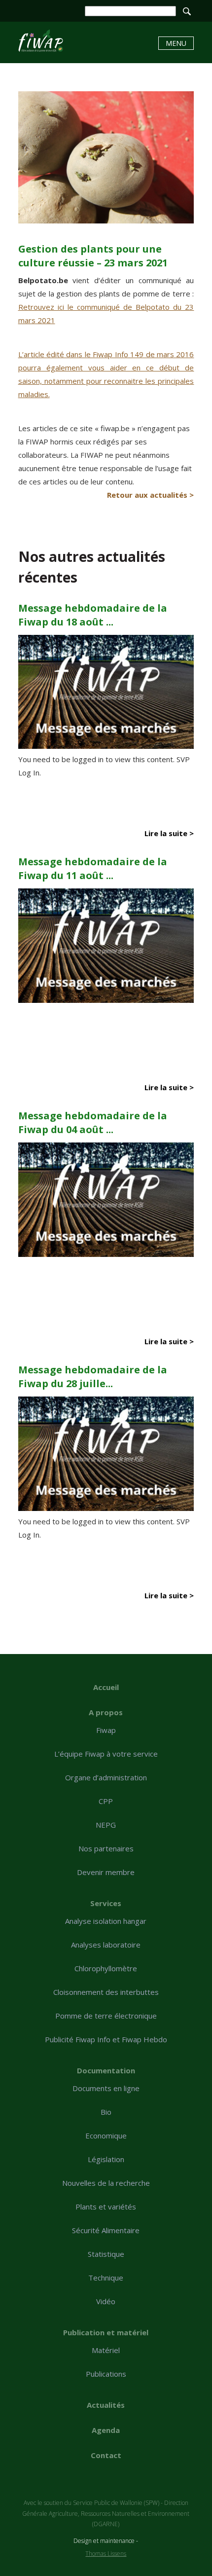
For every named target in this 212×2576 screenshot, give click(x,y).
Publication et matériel (106, 2332)
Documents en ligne (106, 2088)
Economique (106, 2135)
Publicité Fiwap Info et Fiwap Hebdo (106, 2039)
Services (106, 1903)
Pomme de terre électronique (106, 2016)
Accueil (106, 1687)
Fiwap (106, 1730)
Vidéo (106, 2301)
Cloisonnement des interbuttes (106, 1992)
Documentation (106, 2070)
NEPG (106, 1825)
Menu (176, 43)
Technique (106, 2278)
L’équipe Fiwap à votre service (106, 1754)
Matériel (106, 2350)
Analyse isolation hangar (106, 1921)
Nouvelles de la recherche (106, 2183)
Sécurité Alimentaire (106, 2230)
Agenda (106, 2430)
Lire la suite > (169, 833)
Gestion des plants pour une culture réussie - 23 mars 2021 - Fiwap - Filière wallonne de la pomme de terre (41, 41)
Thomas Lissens (106, 2554)
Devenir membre (106, 1872)
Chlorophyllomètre (106, 1968)
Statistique (106, 2254)
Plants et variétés (106, 2207)
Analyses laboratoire (106, 1945)
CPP (106, 1801)
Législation (106, 2159)
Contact (106, 2455)
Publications (106, 2374)
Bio (106, 2112)
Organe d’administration (106, 1777)
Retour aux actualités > (150, 495)
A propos (106, 1712)
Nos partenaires (106, 1848)
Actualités (106, 2405)
